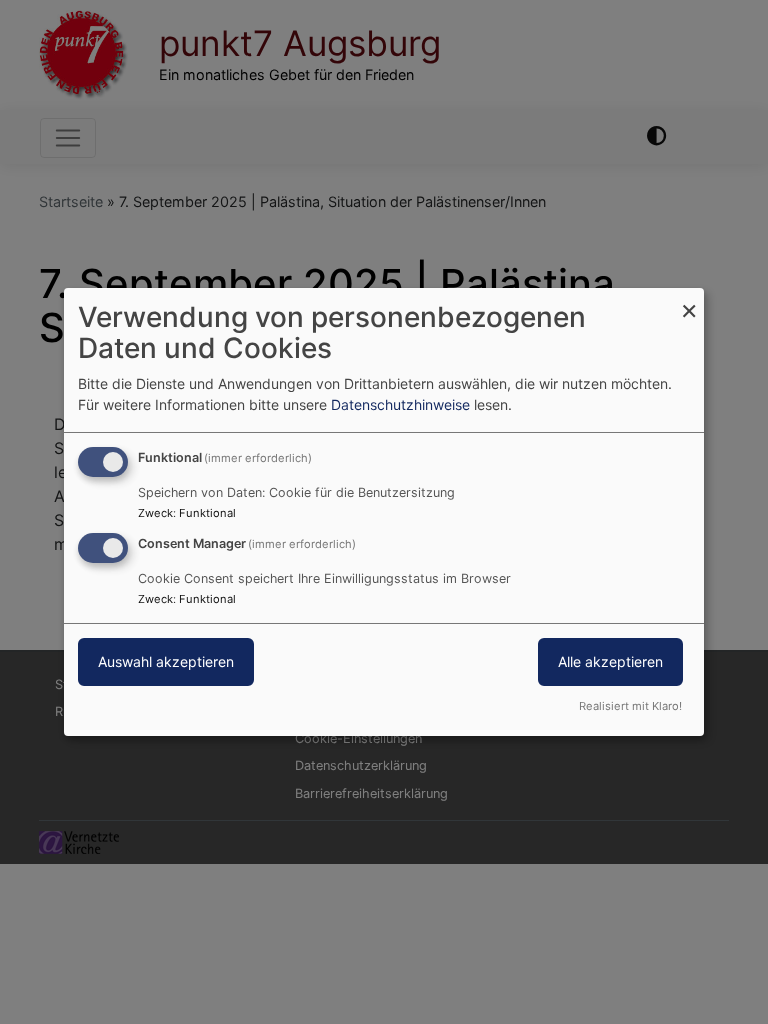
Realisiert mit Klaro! (630, 706)
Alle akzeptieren (610, 661)
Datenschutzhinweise (400, 404)
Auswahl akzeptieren (166, 661)
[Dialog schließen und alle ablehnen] (689, 300)
